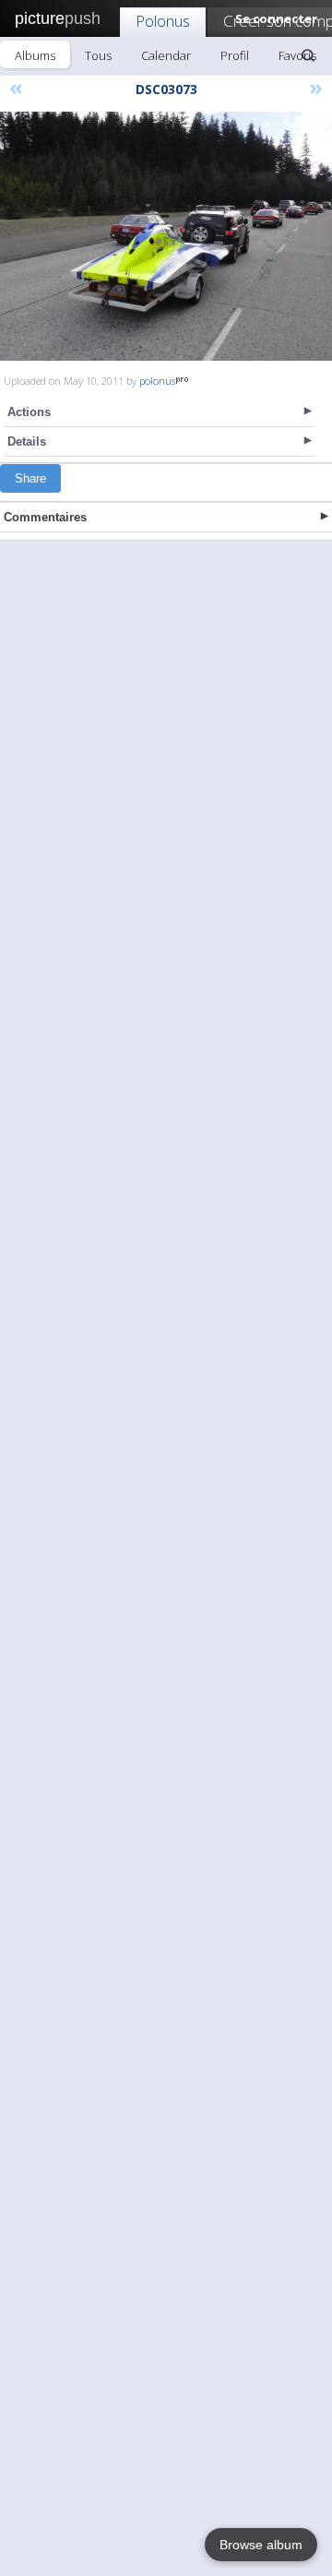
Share (30, 478)
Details (27, 441)
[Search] (308, 55)
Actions (29, 412)
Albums (35, 55)
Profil (235, 55)
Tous (98, 55)
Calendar (166, 55)
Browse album (261, 2545)
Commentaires (45, 517)
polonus (157, 381)
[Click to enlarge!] (166, 236)
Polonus (163, 21)
